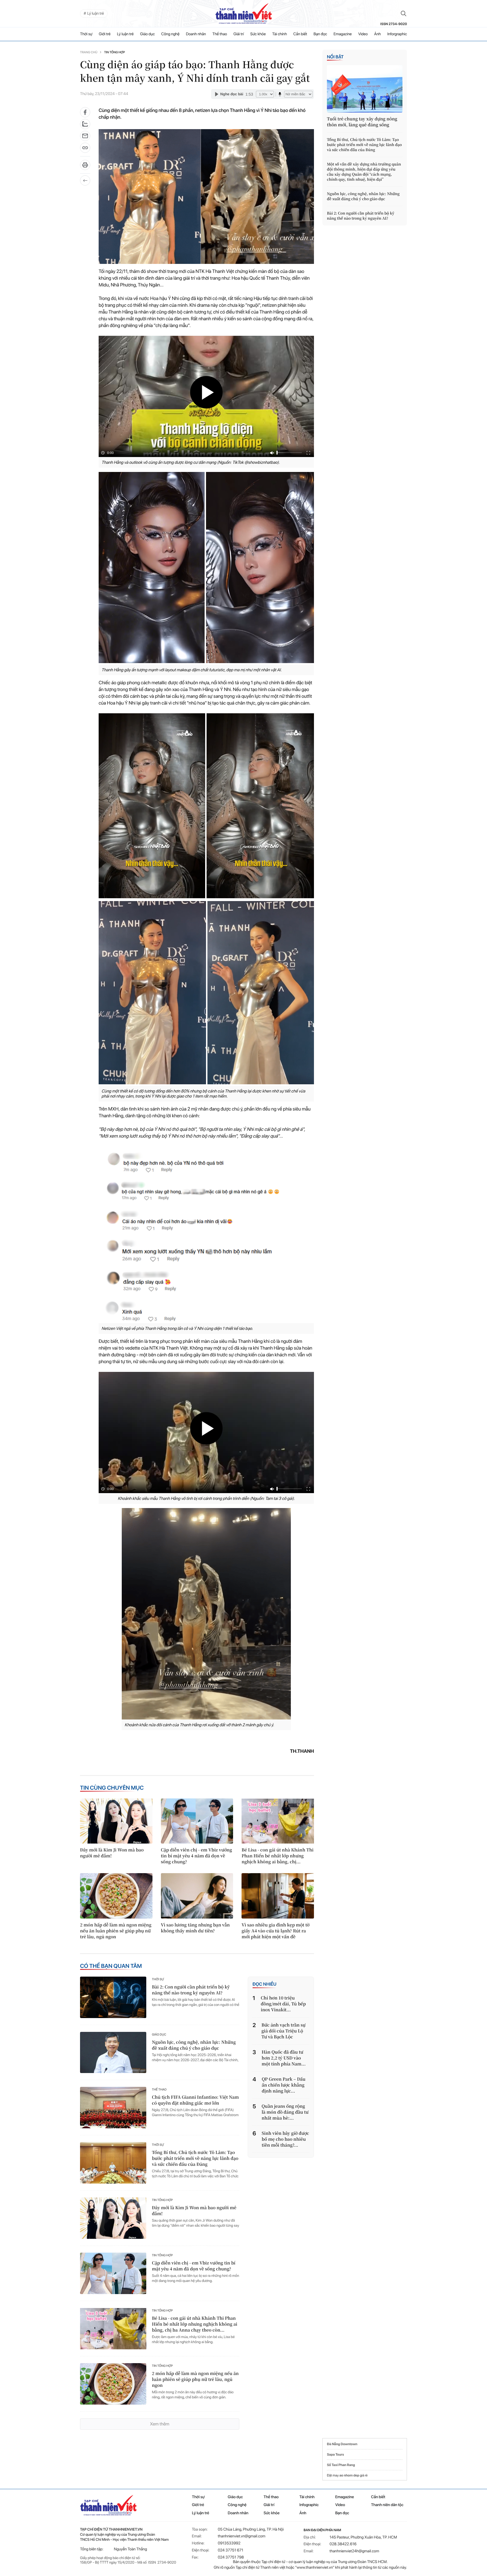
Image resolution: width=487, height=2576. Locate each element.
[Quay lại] (85, 180)
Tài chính (280, 34)
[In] (85, 167)
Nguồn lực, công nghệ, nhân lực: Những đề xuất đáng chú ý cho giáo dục (194, 2045)
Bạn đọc (320, 34)
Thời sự (86, 34)
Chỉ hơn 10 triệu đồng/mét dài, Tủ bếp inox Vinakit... (283, 2004)
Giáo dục (147, 34)
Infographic (309, 2505)
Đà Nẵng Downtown (342, 2444)
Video (363, 34)
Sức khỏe (258, 34)
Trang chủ (89, 52)
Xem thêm (160, 2424)
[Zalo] (85, 124)
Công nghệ (170, 34)
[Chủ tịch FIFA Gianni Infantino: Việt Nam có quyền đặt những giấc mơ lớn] (113, 2108)
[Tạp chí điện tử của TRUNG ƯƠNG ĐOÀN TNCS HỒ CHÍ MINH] (243, 14)
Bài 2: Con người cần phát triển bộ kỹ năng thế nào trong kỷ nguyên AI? (191, 1990)
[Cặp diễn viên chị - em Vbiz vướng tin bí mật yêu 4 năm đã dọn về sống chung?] (197, 1821)
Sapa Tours (335, 2454)
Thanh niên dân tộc (387, 2505)
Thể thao (220, 34)
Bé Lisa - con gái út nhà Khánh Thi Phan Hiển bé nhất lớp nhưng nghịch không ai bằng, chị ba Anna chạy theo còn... (195, 2324)
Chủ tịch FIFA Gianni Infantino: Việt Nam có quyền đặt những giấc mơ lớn (195, 2100)
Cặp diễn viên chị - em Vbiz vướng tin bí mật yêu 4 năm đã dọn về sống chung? (197, 1856)
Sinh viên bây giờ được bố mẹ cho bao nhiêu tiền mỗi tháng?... (285, 2139)
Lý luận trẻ (125, 34)
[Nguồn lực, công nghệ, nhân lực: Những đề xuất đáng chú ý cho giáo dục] (113, 2053)
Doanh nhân (196, 34)
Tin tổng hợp (114, 52)
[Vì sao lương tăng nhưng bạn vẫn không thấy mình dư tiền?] (197, 1896)
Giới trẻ (105, 34)
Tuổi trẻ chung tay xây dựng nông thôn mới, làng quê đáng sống (362, 122)
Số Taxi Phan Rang (341, 2465)
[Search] (404, 14)
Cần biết (300, 34)
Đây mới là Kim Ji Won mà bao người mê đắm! (112, 1853)
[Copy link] (85, 150)
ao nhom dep (349, 2475)
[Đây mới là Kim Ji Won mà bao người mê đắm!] (116, 1821)
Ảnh (378, 34)
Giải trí (239, 34)
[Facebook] (85, 112)
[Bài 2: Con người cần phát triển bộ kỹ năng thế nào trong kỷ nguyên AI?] (113, 1997)
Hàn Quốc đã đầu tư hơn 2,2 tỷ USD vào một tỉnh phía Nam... (284, 2058)
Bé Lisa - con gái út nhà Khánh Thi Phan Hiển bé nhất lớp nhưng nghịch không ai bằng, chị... (277, 1856)
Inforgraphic (397, 34)
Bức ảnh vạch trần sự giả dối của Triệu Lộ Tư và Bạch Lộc (284, 2031)
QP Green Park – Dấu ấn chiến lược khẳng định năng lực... (284, 2085)
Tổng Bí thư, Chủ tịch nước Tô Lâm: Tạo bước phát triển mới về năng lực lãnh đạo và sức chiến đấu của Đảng (195, 2158)
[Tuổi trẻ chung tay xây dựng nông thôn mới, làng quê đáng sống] (365, 89)
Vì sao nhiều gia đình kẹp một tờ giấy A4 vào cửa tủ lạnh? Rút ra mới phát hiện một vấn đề (275, 1931)
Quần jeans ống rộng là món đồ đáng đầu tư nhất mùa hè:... (285, 2112)
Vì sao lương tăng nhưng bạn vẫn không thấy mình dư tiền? (195, 1928)
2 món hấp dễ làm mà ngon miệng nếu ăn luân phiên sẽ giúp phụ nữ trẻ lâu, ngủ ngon (116, 1931)
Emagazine (343, 34)
